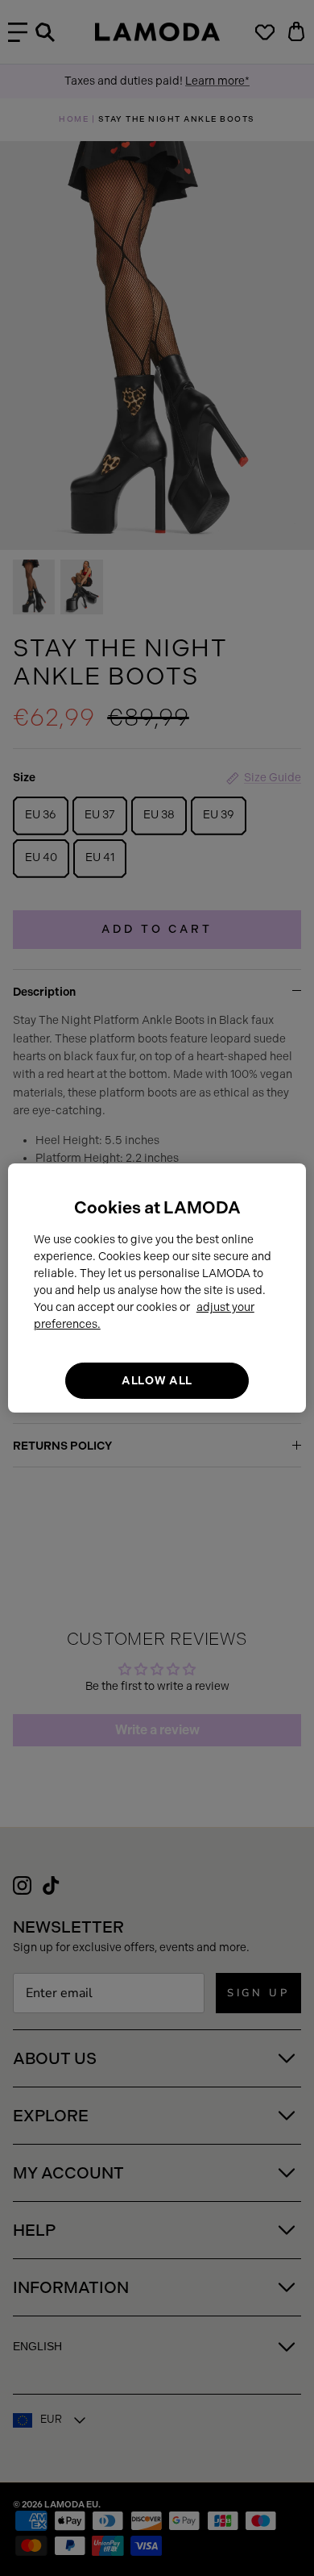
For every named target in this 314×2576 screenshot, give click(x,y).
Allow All (157, 1381)
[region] (157, 1288)
